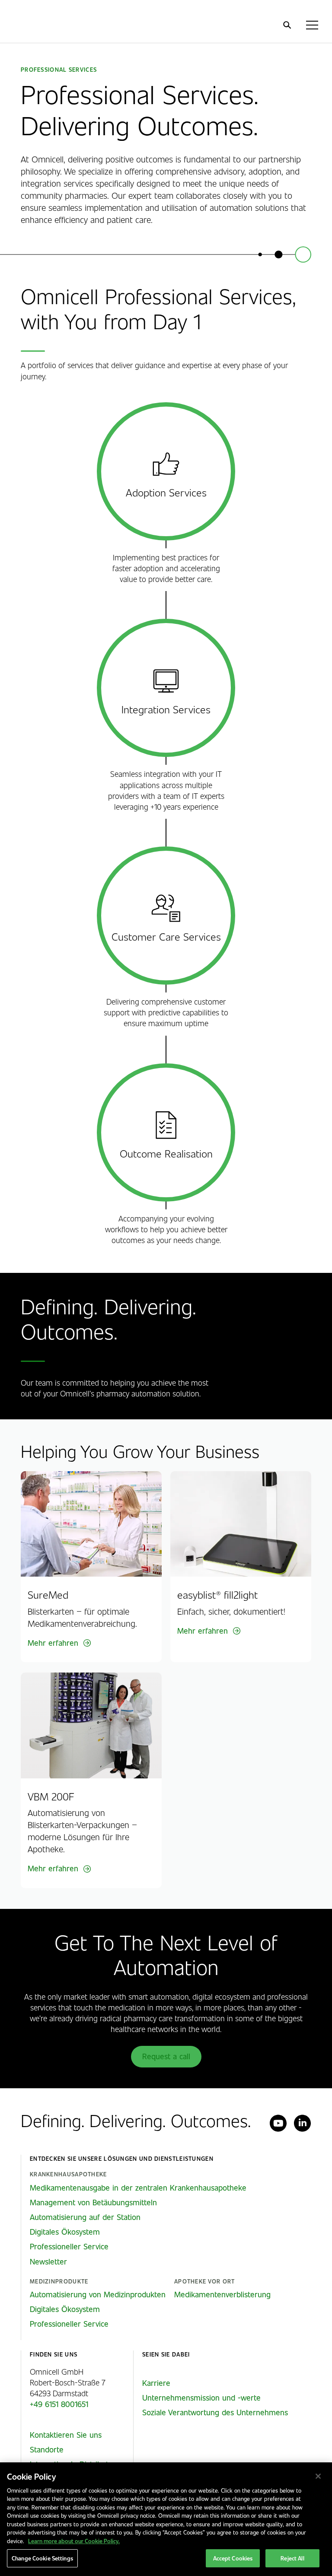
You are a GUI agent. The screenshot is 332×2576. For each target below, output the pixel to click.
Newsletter (48, 2261)
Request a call (166, 2056)
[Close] (318, 2476)
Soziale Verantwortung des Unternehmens (215, 2412)
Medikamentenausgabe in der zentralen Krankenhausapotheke (138, 2188)
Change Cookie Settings (42, 2558)
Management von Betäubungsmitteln (93, 2202)
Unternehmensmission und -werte (201, 2398)
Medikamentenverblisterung (222, 2294)
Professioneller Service (69, 2246)
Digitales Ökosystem (65, 2232)
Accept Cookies (233, 2558)
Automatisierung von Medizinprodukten (98, 2294)
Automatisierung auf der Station (85, 2217)
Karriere (156, 2383)
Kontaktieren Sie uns (66, 2435)
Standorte (47, 2449)
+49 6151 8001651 (59, 2404)
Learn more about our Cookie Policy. (74, 2541)
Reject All (292, 2558)
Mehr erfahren (53, 1643)
